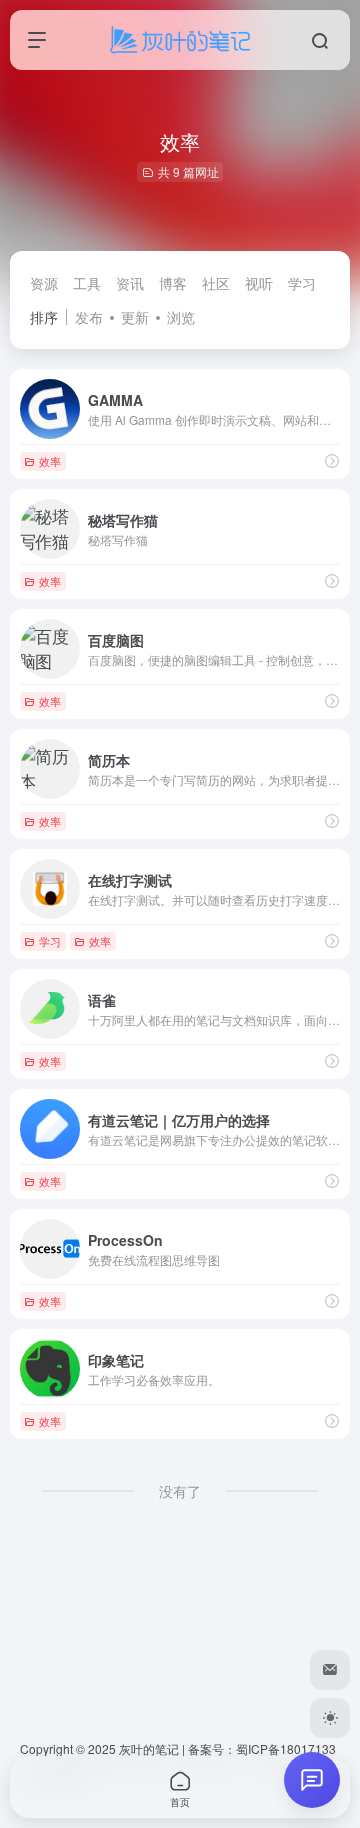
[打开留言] (312, 1780)
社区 (216, 283)
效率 (50, 461)
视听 (259, 283)
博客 (173, 283)
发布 (89, 317)
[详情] (332, 460)
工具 (87, 283)
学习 (302, 283)
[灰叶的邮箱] (330, 1670)
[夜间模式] (330, 1718)
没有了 (180, 1491)
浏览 (181, 317)
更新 (135, 317)
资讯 (130, 283)
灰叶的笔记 (149, 1748)
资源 (44, 283)
